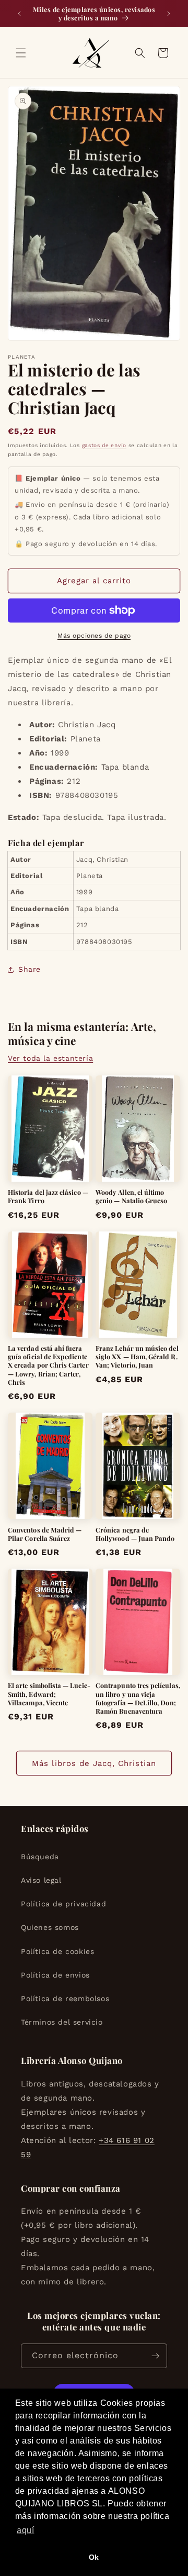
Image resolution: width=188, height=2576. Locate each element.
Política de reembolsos (65, 1998)
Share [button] (30, 969)
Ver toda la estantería (50, 1058)
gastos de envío (104, 445)
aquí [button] (25, 2530)
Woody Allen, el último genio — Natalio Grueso (131, 1196)
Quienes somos (50, 1927)
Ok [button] (94, 2557)
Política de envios (55, 1975)
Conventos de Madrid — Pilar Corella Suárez (45, 1534)
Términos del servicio (62, 2022)
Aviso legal (41, 1880)
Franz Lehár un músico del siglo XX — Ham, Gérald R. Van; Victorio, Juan (137, 1357)
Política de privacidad (63, 1904)
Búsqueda (40, 1857)
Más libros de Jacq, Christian (94, 1763)
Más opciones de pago (94, 636)
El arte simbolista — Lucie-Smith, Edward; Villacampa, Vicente (49, 1694)
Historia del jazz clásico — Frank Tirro (48, 1196)
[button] (21, 53)
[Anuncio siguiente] (169, 14)
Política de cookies (57, 1951)
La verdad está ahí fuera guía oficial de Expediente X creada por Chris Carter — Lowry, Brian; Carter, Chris (48, 1365)
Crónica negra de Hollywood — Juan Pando (135, 1534)
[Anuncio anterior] (19, 14)
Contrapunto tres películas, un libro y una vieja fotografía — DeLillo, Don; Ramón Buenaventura (138, 1698)
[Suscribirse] (155, 2356)
